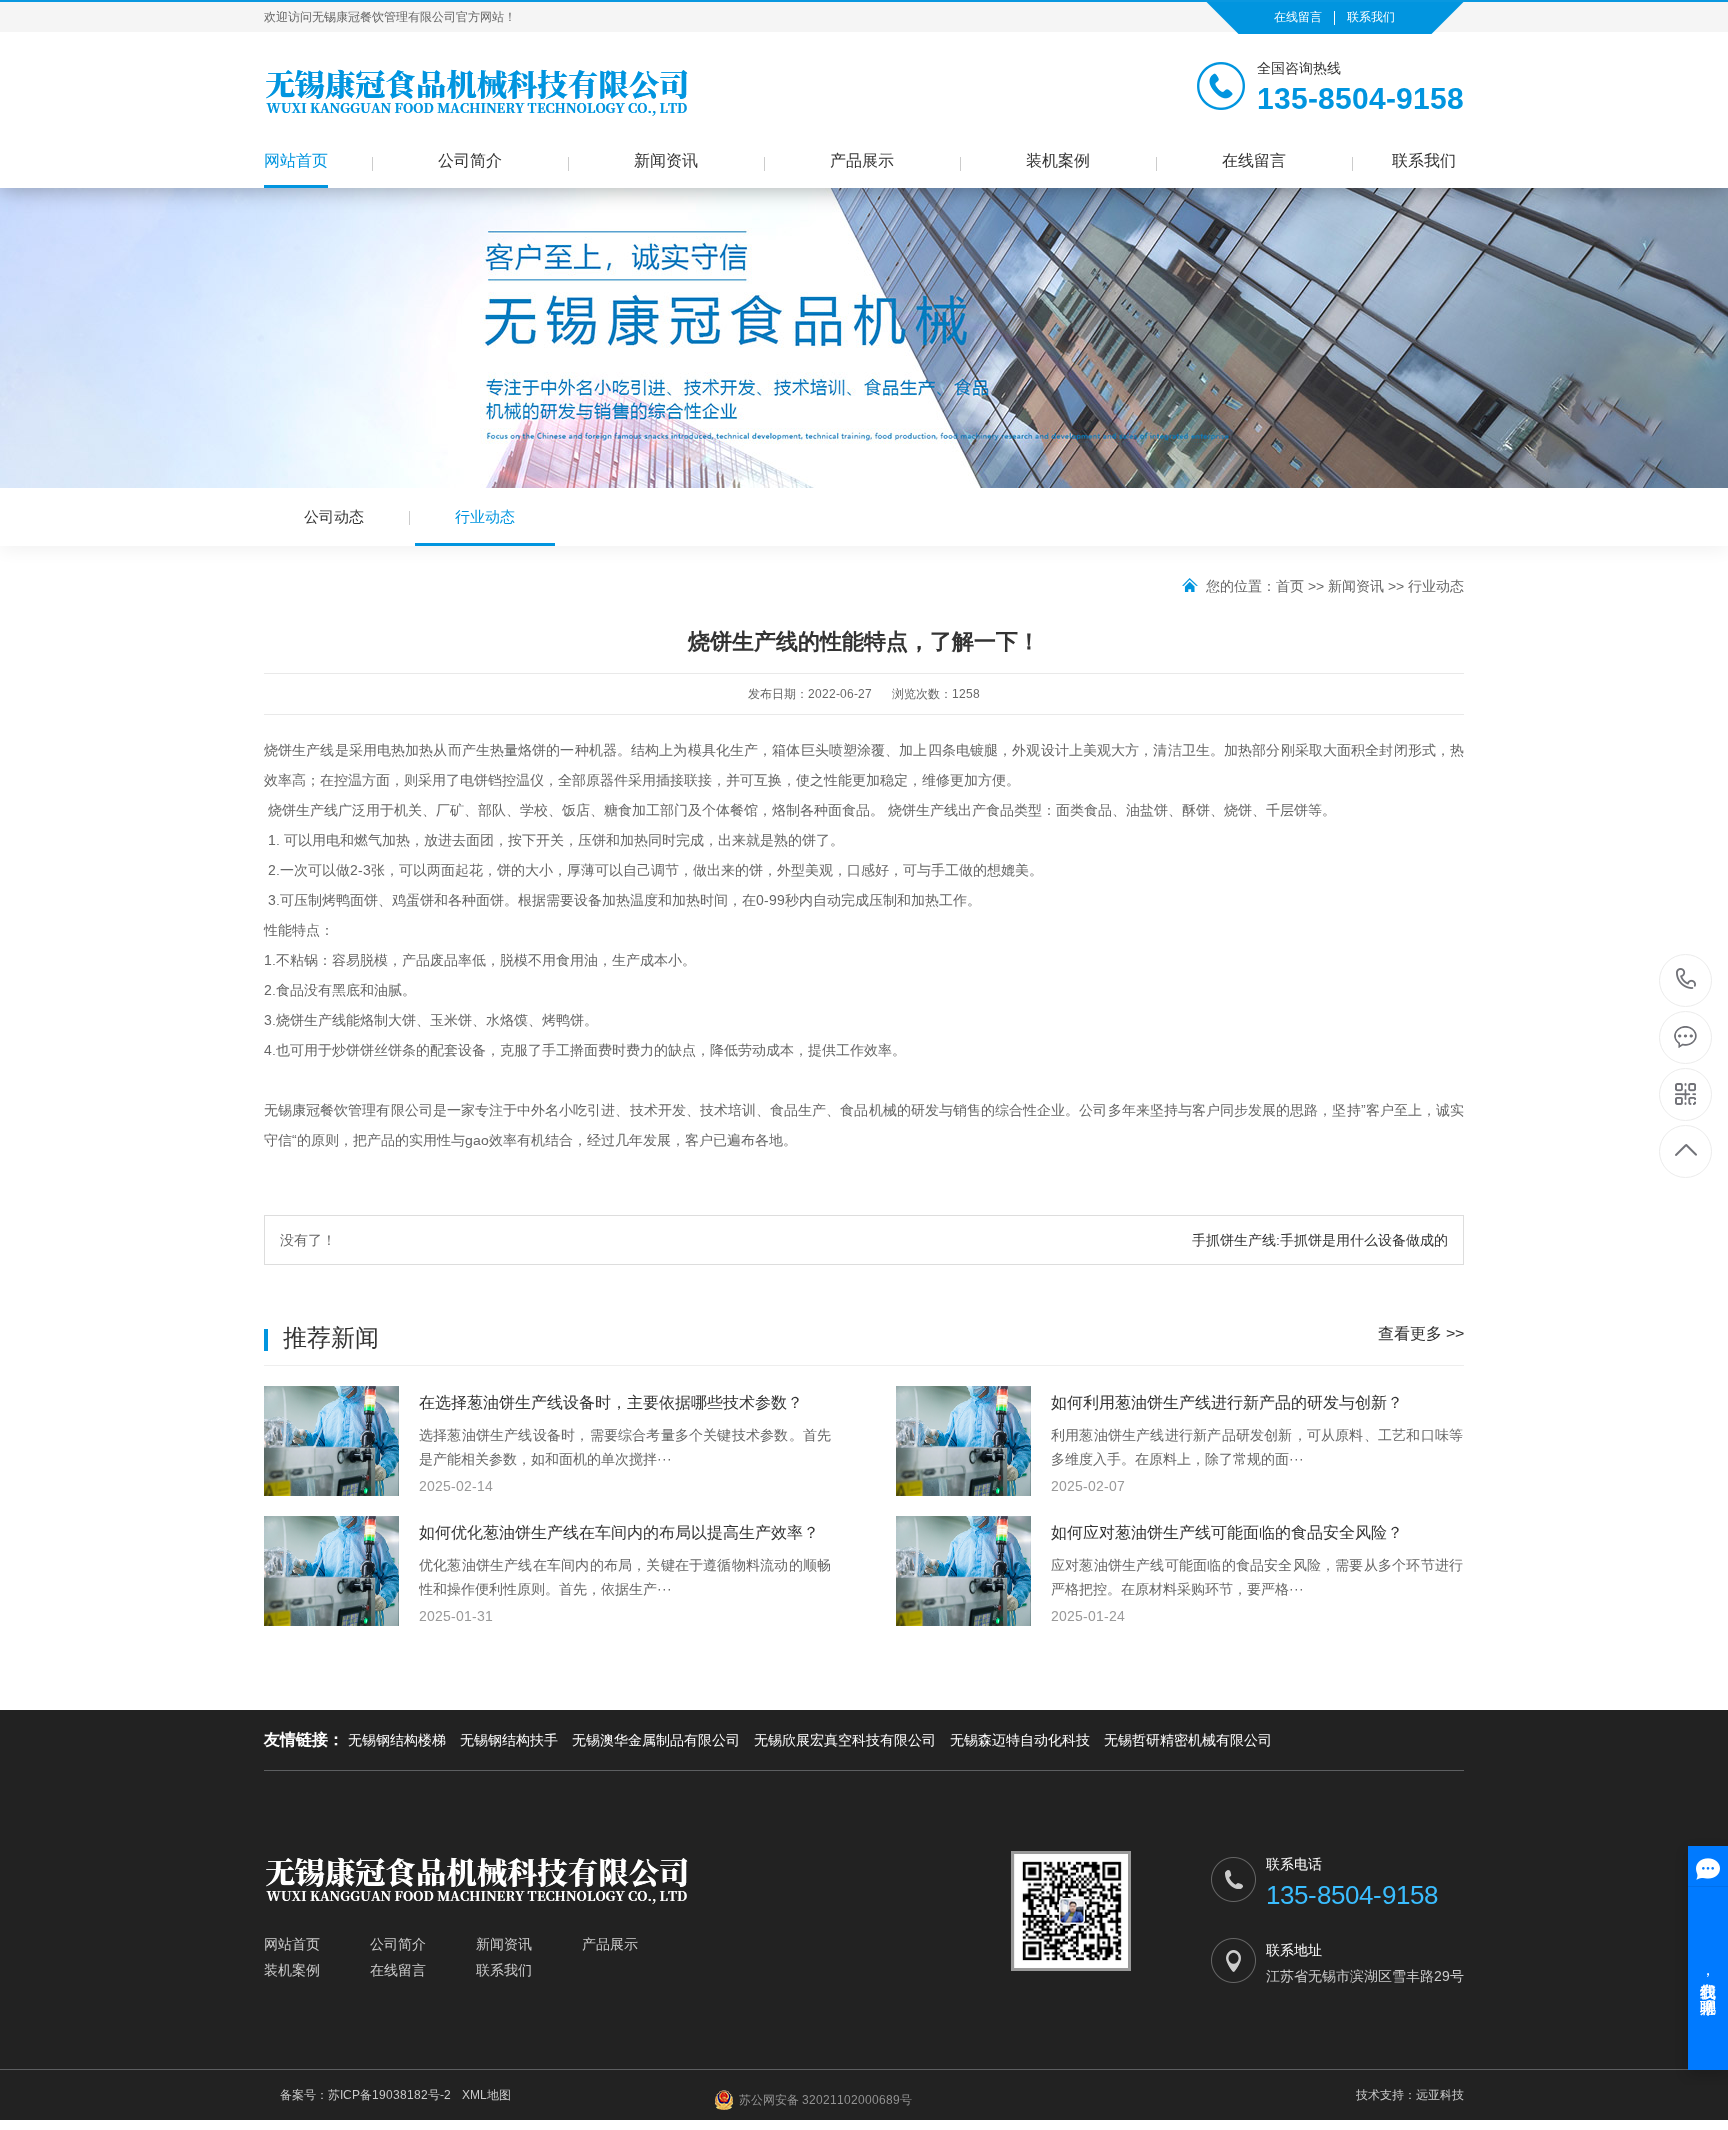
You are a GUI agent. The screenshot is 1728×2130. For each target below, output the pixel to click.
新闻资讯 (666, 160)
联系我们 (1371, 17)
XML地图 (486, 2095)
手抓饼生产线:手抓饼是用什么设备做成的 (1320, 1240)
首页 (1290, 586)
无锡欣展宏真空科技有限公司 (845, 1740)
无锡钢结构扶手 (509, 1740)
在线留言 (1298, 17)
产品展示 (862, 160)
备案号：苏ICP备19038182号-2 (365, 2095)
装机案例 (1058, 160)
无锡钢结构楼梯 (397, 1740)
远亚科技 (1440, 2095)
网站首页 (296, 160)
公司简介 (470, 160)
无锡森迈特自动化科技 (1020, 1740)
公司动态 (334, 516)
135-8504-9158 (1686, 980)
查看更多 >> (1421, 1333)
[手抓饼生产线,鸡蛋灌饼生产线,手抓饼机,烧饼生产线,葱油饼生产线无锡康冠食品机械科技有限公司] (476, 91)
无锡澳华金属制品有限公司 (656, 1740)
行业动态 (485, 516)
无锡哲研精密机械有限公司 (1188, 1740)
